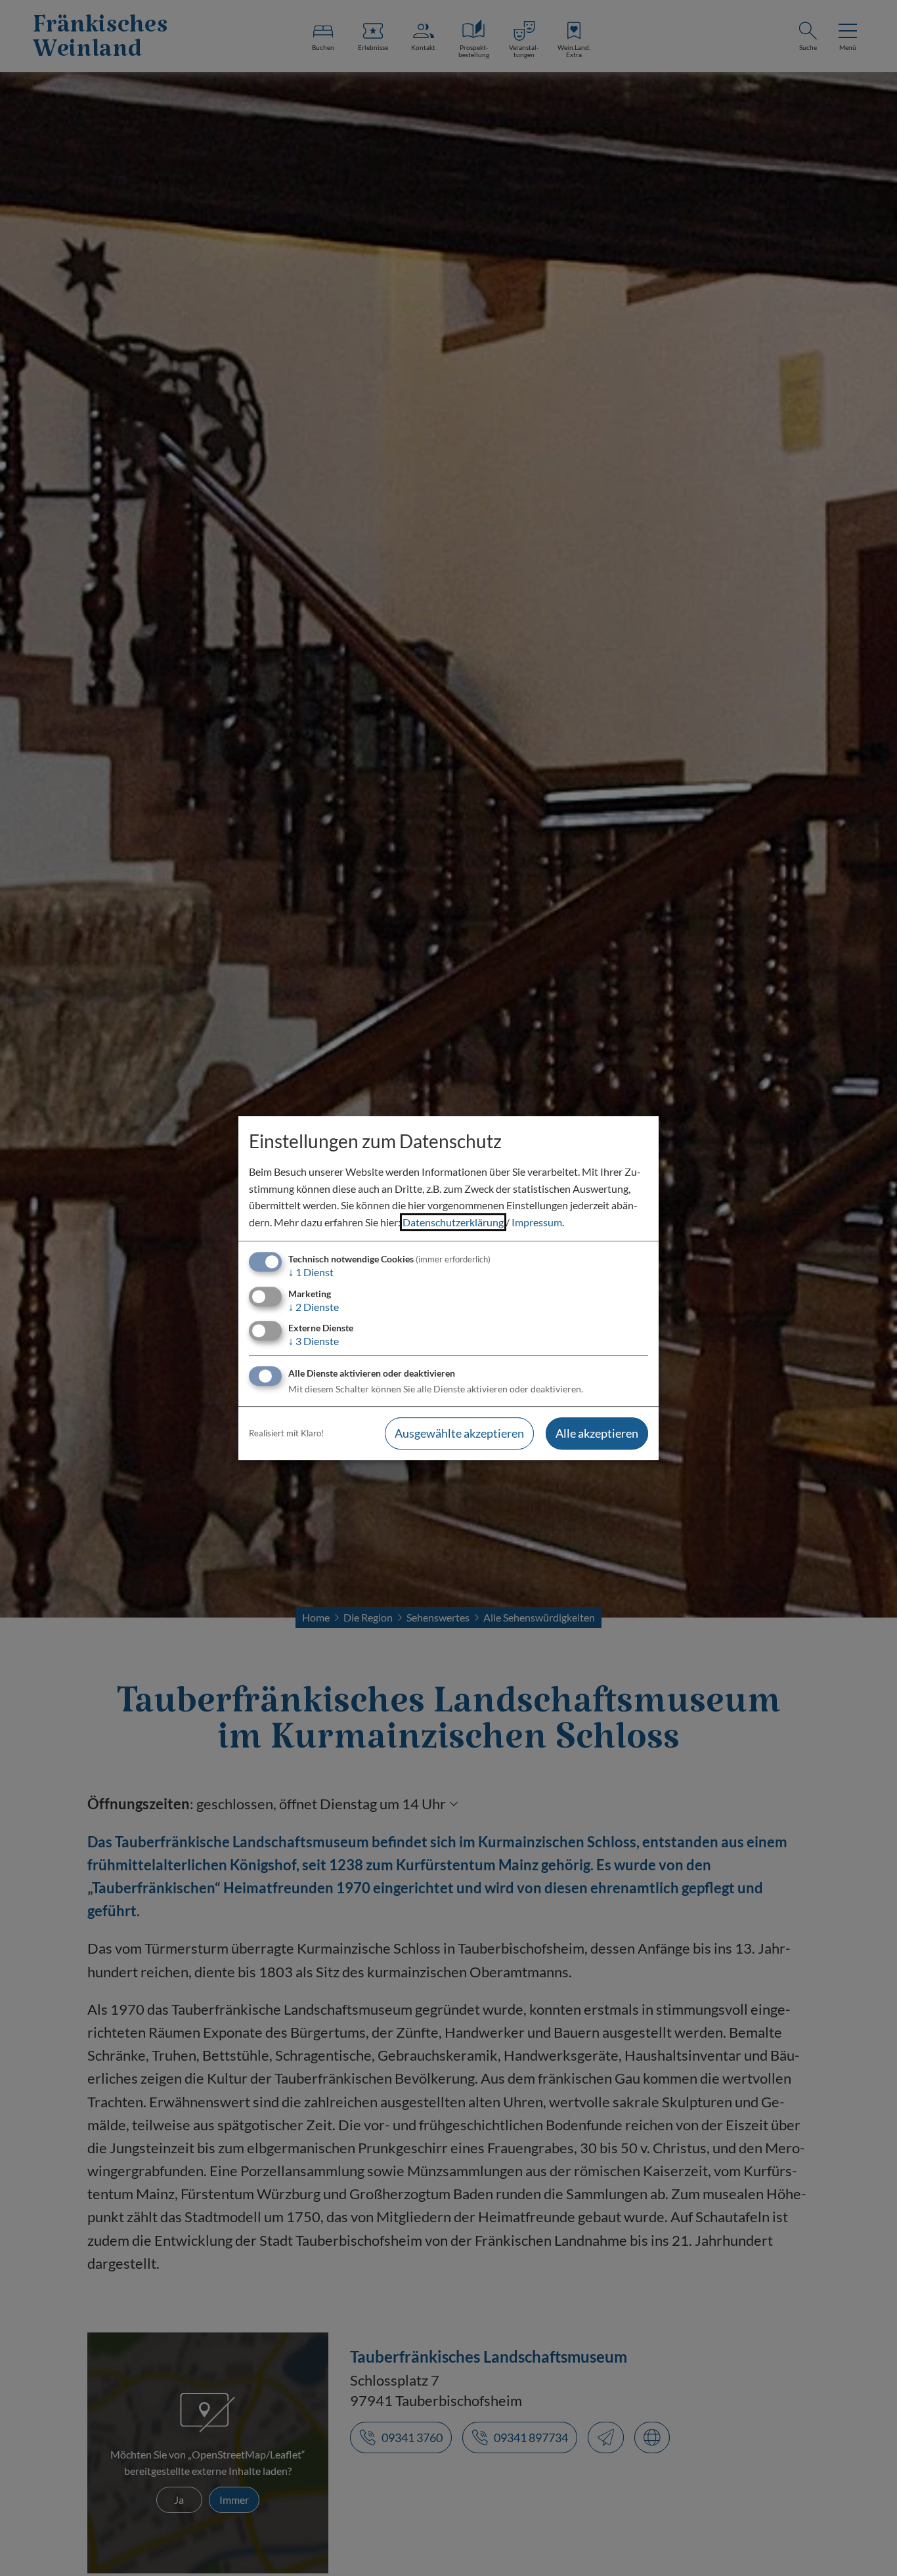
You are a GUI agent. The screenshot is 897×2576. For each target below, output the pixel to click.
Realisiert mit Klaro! (286, 1433)
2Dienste (314, 1307)
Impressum (537, 1222)
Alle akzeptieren (597, 1433)
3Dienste (314, 1341)
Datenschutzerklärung (453, 1222)
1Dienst (311, 1273)
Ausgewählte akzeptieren (459, 1433)
